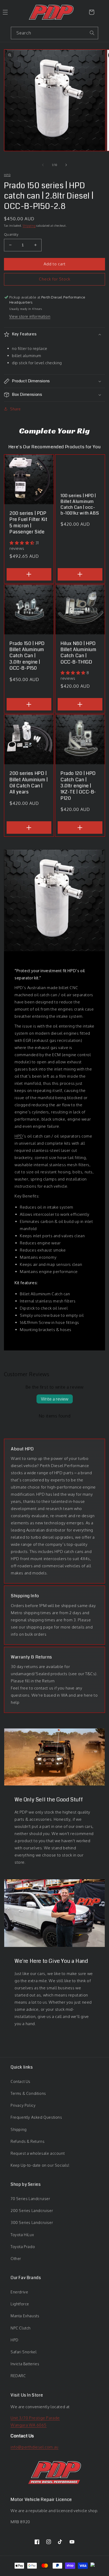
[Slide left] (43, 165)
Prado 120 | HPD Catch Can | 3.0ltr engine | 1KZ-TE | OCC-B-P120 (78, 786)
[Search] (92, 33)
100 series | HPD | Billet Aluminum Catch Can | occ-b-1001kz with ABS (80, 504)
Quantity (11, 234)
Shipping (29, 226)
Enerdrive (19, 2292)
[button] (54, 334)
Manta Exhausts (25, 2316)
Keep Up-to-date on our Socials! (40, 2165)
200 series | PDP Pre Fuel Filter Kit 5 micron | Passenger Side (28, 523)
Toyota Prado (23, 2247)
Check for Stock (55, 279)
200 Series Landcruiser (32, 2211)
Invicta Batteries (25, 2364)
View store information (30, 316)
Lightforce (20, 2304)
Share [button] (15, 409)
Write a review (55, 1399)
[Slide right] (66, 165)
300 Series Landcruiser (32, 2222)
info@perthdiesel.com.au (35, 2447)
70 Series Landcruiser (30, 2199)
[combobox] (54, 33)
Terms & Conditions (28, 2093)
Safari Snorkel (24, 2352)
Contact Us (21, 2081)
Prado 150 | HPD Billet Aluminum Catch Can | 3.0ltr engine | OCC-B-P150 (27, 656)
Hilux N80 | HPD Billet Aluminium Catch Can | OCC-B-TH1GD (79, 653)
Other (16, 2259)
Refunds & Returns (28, 2141)
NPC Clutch (21, 2328)
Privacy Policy (23, 2105)
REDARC (18, 2376)
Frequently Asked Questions (36, 2117)
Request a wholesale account (38, 2153)
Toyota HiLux (22, 2235)
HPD (19, 1136)
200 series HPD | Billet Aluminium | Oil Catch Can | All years (29, 783)
